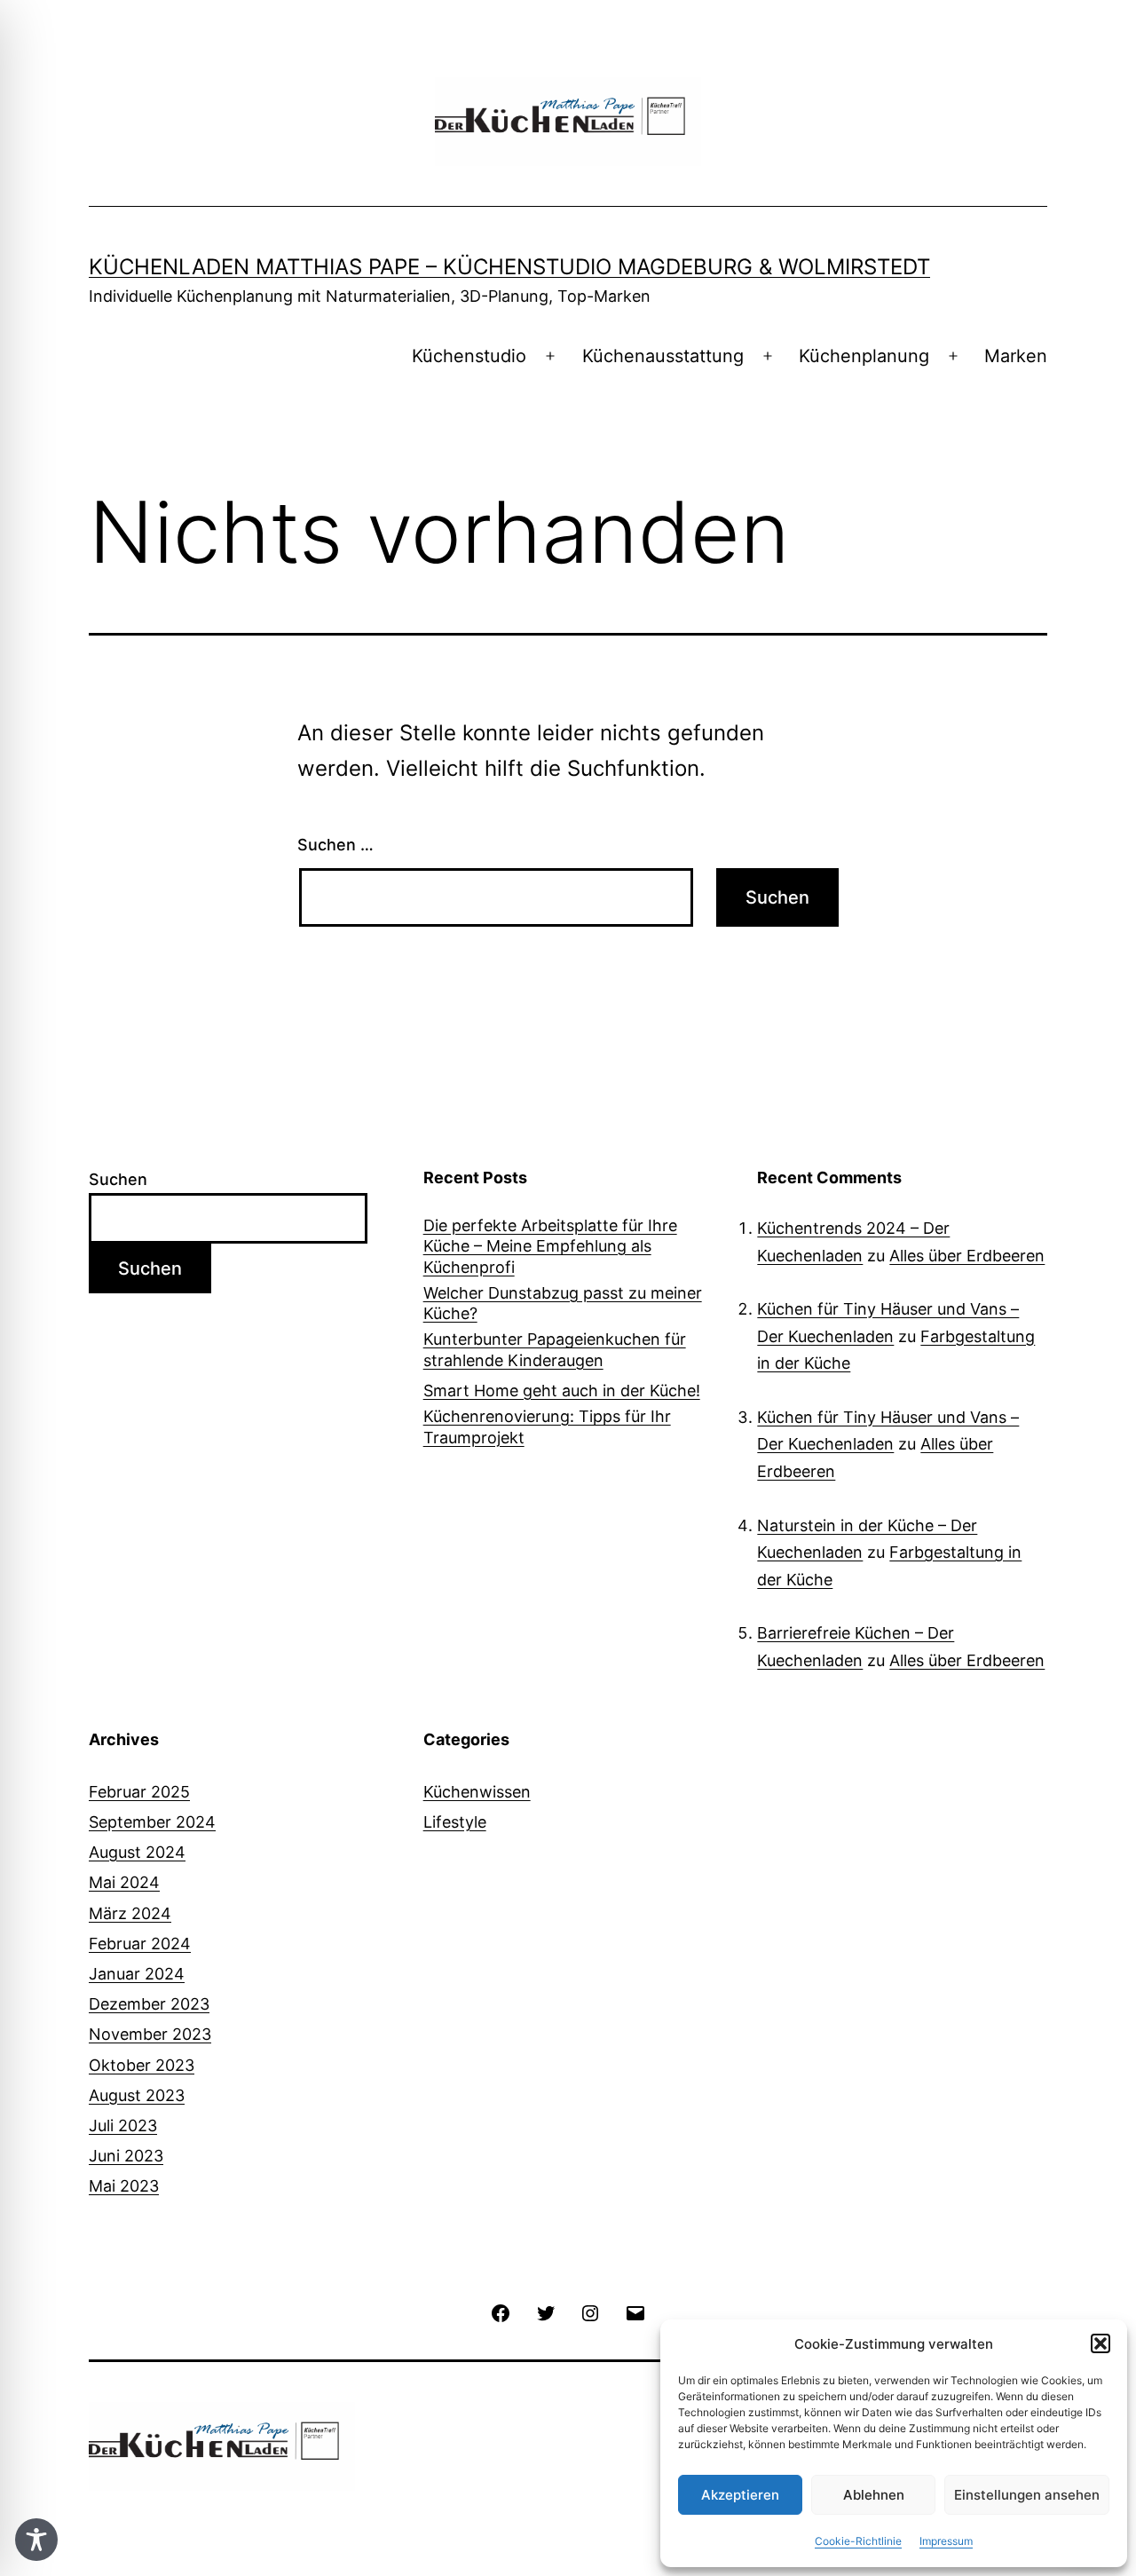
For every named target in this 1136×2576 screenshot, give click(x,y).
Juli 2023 (123, 2126)
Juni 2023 (126, 2156)
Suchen (118, 1179)
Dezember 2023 (149, 2004)
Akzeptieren (740, 2495)
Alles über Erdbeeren (967, 1256)
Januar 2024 (137, 1974)
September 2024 (152, 1822)
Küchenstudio (469, 356)
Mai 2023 (124, 2186)
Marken (1016, 356)
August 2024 (137, 1852)
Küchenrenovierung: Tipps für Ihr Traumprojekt (547, 1426)
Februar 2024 (140, 1944)
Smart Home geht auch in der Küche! (562, 1391)
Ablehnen (874, 2495)
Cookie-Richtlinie (858, 2541)
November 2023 (150, 2034)
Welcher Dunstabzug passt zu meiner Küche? (563, 1303)
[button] (1100, 2343)
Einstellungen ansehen (1027, 2495)
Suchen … (335, 845)
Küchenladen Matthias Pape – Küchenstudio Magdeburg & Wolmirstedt (509, 267)
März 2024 (130, 1913)
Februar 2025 (139, 1792)
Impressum (946, 2541)
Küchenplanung (864, 356)
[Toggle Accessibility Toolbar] (36, 2540)
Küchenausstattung (663, 356)
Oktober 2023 (142, 2065)
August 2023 (137, 2095)
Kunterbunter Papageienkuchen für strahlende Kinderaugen (555, 1349)
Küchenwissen (477, 1792)
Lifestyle (455, 1822)
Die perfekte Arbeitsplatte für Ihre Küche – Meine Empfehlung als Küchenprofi (550, 1246)
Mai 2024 (124, 1882)
